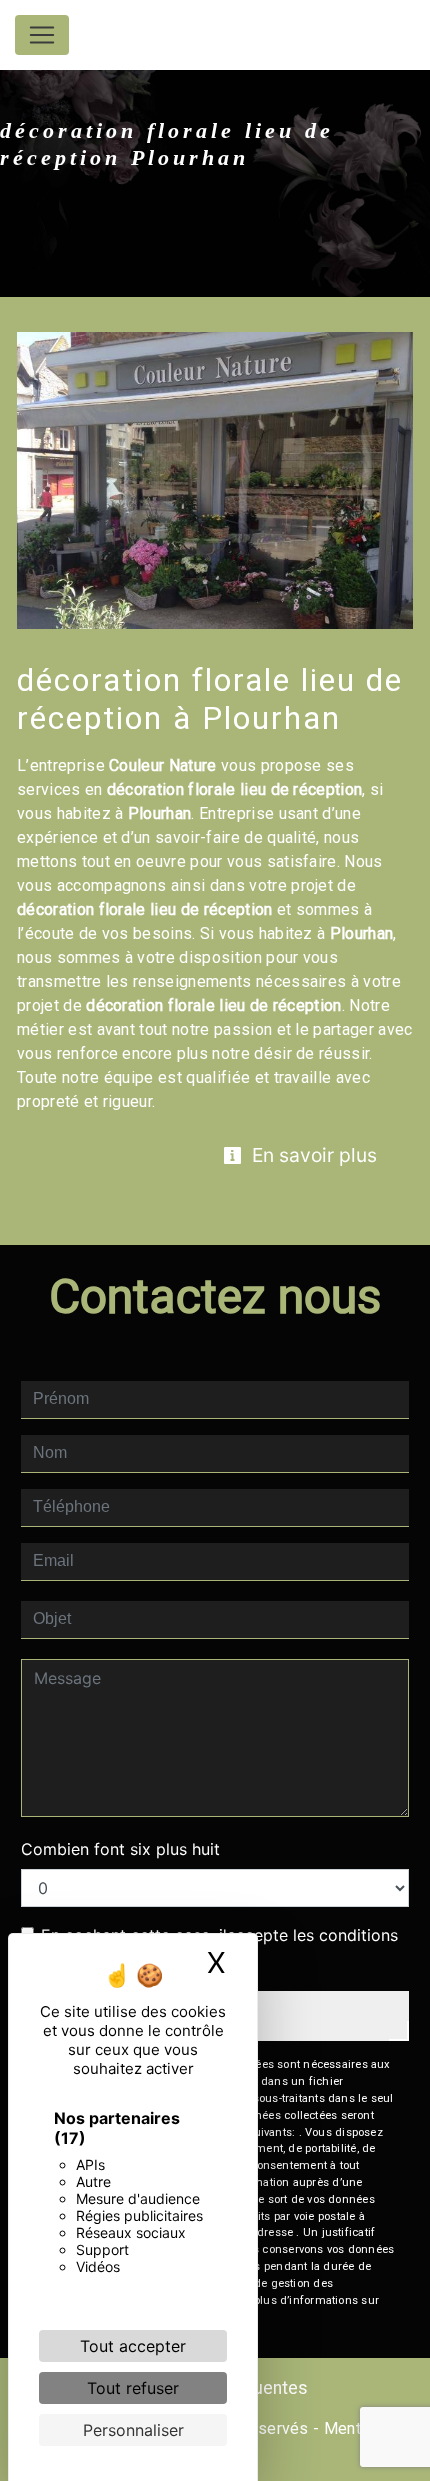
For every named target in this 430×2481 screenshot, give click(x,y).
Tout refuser (133, 2388)
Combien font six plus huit (120, 1849)
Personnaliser (133, 2430)
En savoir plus (312, 1155)
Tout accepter (133, 2346)
